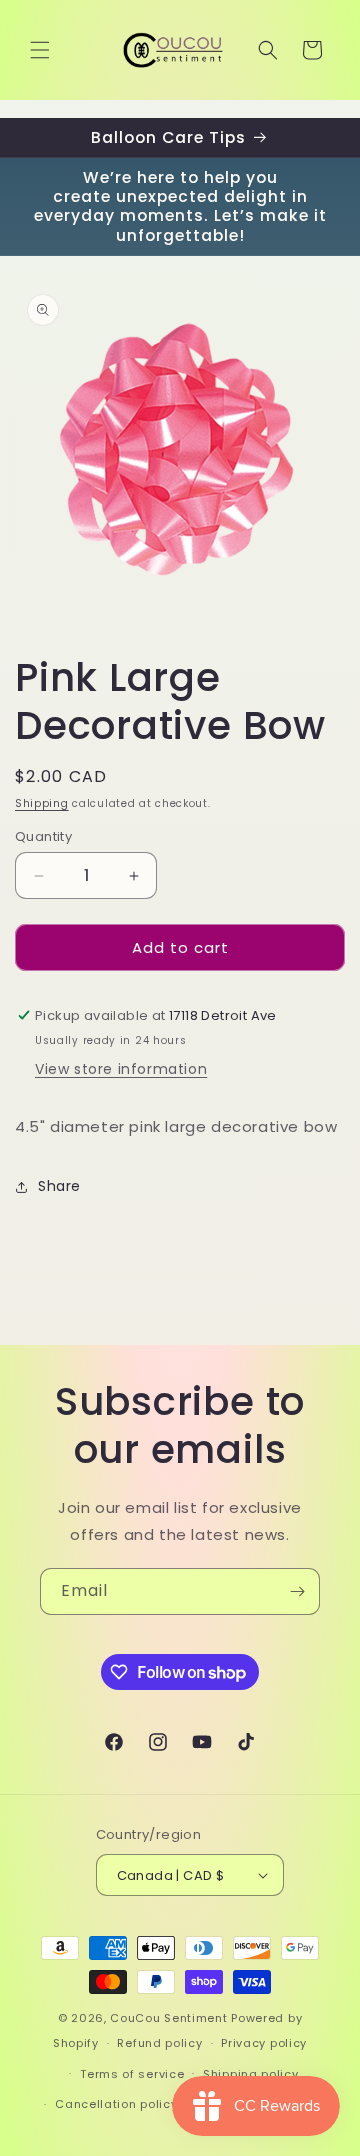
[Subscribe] (297, 1591)
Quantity (43, 836)
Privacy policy (264, 2043)
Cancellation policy (116, 2104)
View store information (121, 1069)
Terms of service (132, 2074)
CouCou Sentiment (168, 2018)
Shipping (42, 803)
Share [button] (59, 1186)
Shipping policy (251, 2074)
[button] (40, 50)
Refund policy (159, 2043)
